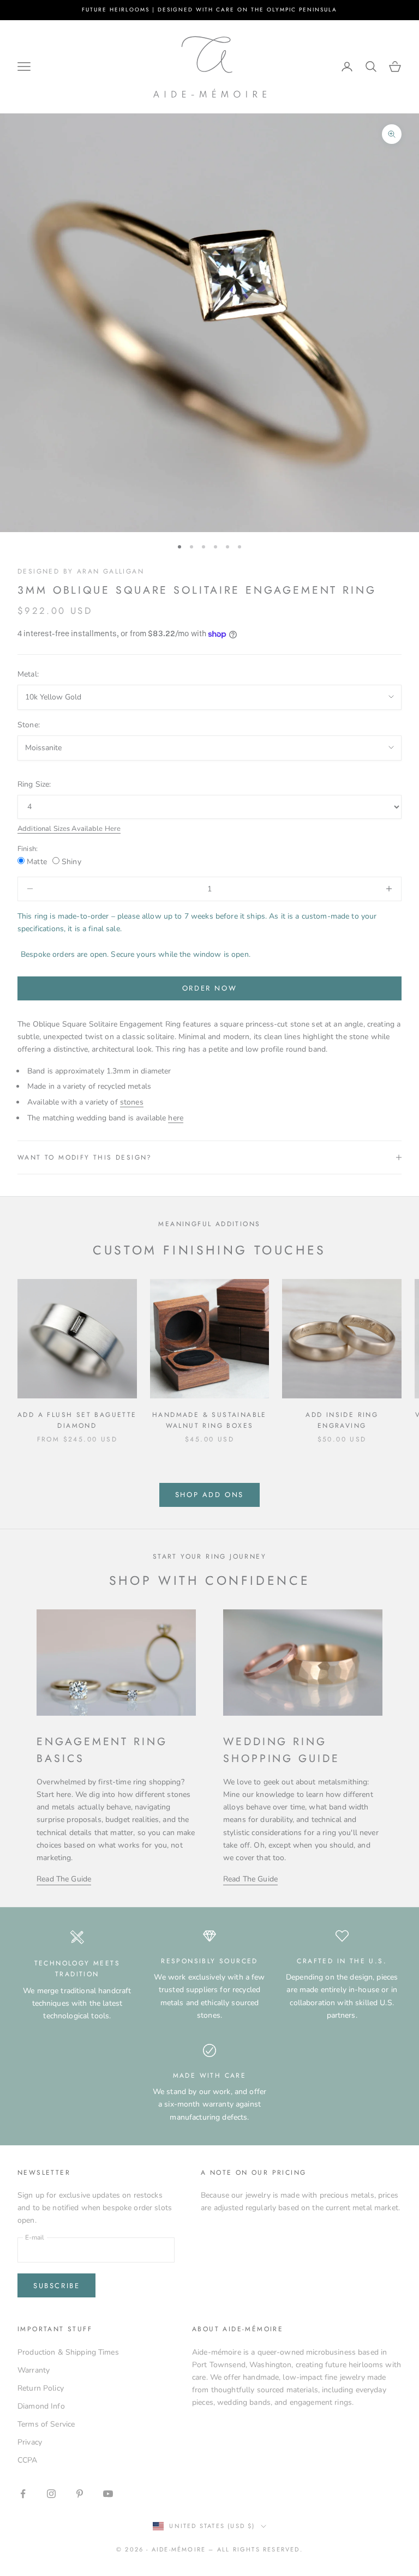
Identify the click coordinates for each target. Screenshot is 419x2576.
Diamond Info (41, 2406)
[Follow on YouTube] (108, 2494)
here (176, 1118)
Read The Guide (64, 1879)
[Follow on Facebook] (23, 2494)
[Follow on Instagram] (51, 2494)
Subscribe (56, 2286)
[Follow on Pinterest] (80, 2494)
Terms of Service (46, 2424)
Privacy (30, 2442)
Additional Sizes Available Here (69, 829)
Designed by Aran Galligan (81, 571)
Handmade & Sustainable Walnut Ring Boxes (209, 1420)
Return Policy (41, 2388)
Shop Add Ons (209, 1495)
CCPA (28, 2460)
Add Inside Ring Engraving (342, 1420)
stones (132, 1102)
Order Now (209, 988)
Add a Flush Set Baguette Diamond (77, 1420)
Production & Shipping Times (68, 2352)
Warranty (34, 2370)
